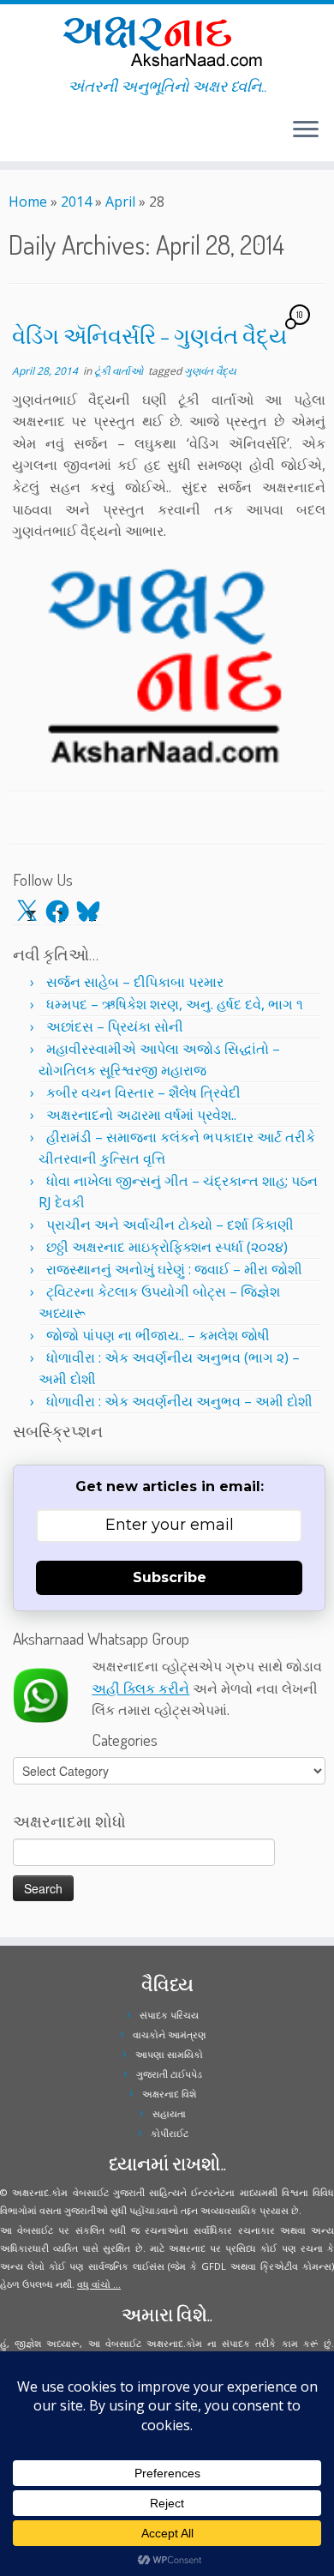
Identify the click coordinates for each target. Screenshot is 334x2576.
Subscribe (170, 1577)
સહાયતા (169, 2113)
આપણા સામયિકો (169, 2054)
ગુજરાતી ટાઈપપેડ (169, 2074)
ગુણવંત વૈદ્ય (210, 371)
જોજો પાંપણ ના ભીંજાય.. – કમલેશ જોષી (158, 1335)
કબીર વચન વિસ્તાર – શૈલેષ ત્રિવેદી (143, 1092)
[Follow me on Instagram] (24, 136)
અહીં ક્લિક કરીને (140, 1688)
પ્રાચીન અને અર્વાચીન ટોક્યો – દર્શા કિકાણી (170, 1225)
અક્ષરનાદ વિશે (169, 2094)
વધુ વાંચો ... (99, 2284)
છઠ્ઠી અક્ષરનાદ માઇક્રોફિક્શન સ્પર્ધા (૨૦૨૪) (167, 1247)
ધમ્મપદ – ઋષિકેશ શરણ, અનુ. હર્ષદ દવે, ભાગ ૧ (175, 1004)
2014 (76, 202)
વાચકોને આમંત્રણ (170, 2034)
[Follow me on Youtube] (29, 136)
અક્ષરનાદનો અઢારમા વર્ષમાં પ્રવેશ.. (141, 1115)
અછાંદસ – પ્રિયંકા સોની (115, 1026)
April (120, 202)
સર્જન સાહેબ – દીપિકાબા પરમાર (135, 982)
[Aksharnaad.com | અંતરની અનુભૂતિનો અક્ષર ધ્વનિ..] (167, 41)
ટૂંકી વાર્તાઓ (120, 371)
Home (28, 202)
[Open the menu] (306, 130)
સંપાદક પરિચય (169, 2015)
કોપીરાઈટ (170, 2133)
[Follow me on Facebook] (19, 136)
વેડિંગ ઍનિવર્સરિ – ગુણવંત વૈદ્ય (149, 335)
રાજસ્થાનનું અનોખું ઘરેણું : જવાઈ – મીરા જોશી (174, 1269)
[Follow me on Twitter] (14, 136)
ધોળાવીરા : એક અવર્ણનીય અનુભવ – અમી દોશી (179, 1401)
